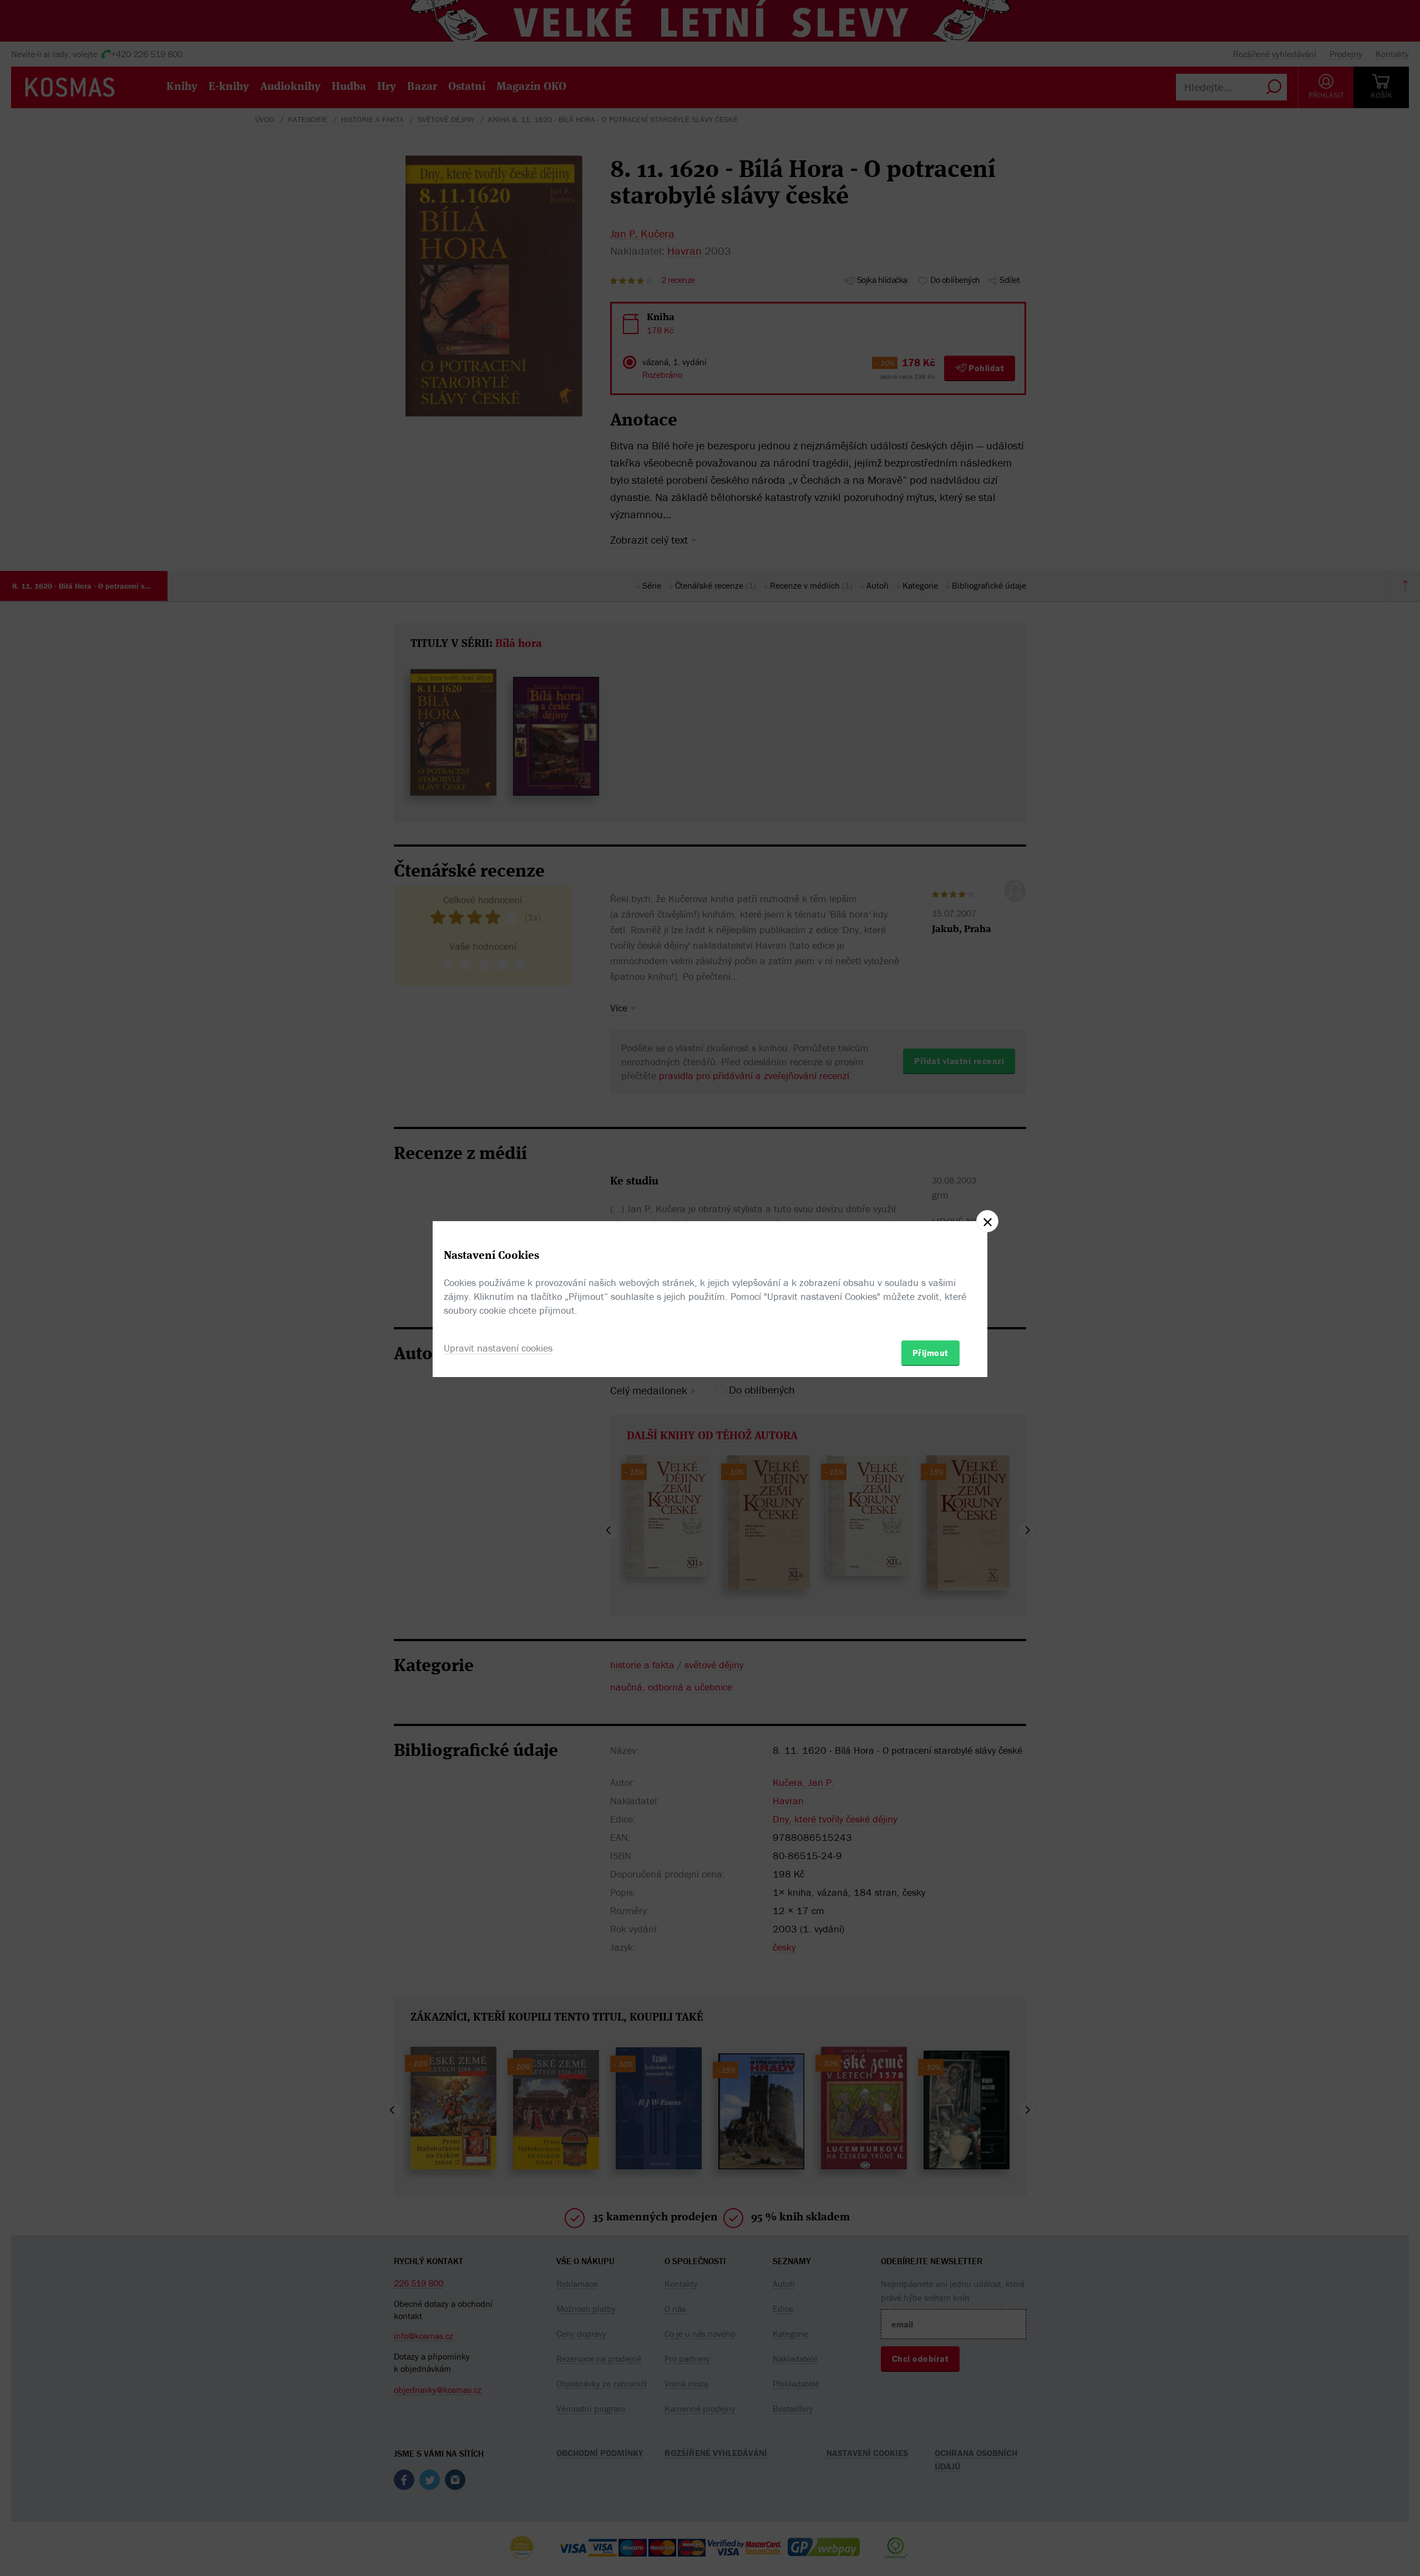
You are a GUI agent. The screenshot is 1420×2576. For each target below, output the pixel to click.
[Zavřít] (987, 1221)
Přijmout (930, 1353)
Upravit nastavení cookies (498, 1348)
